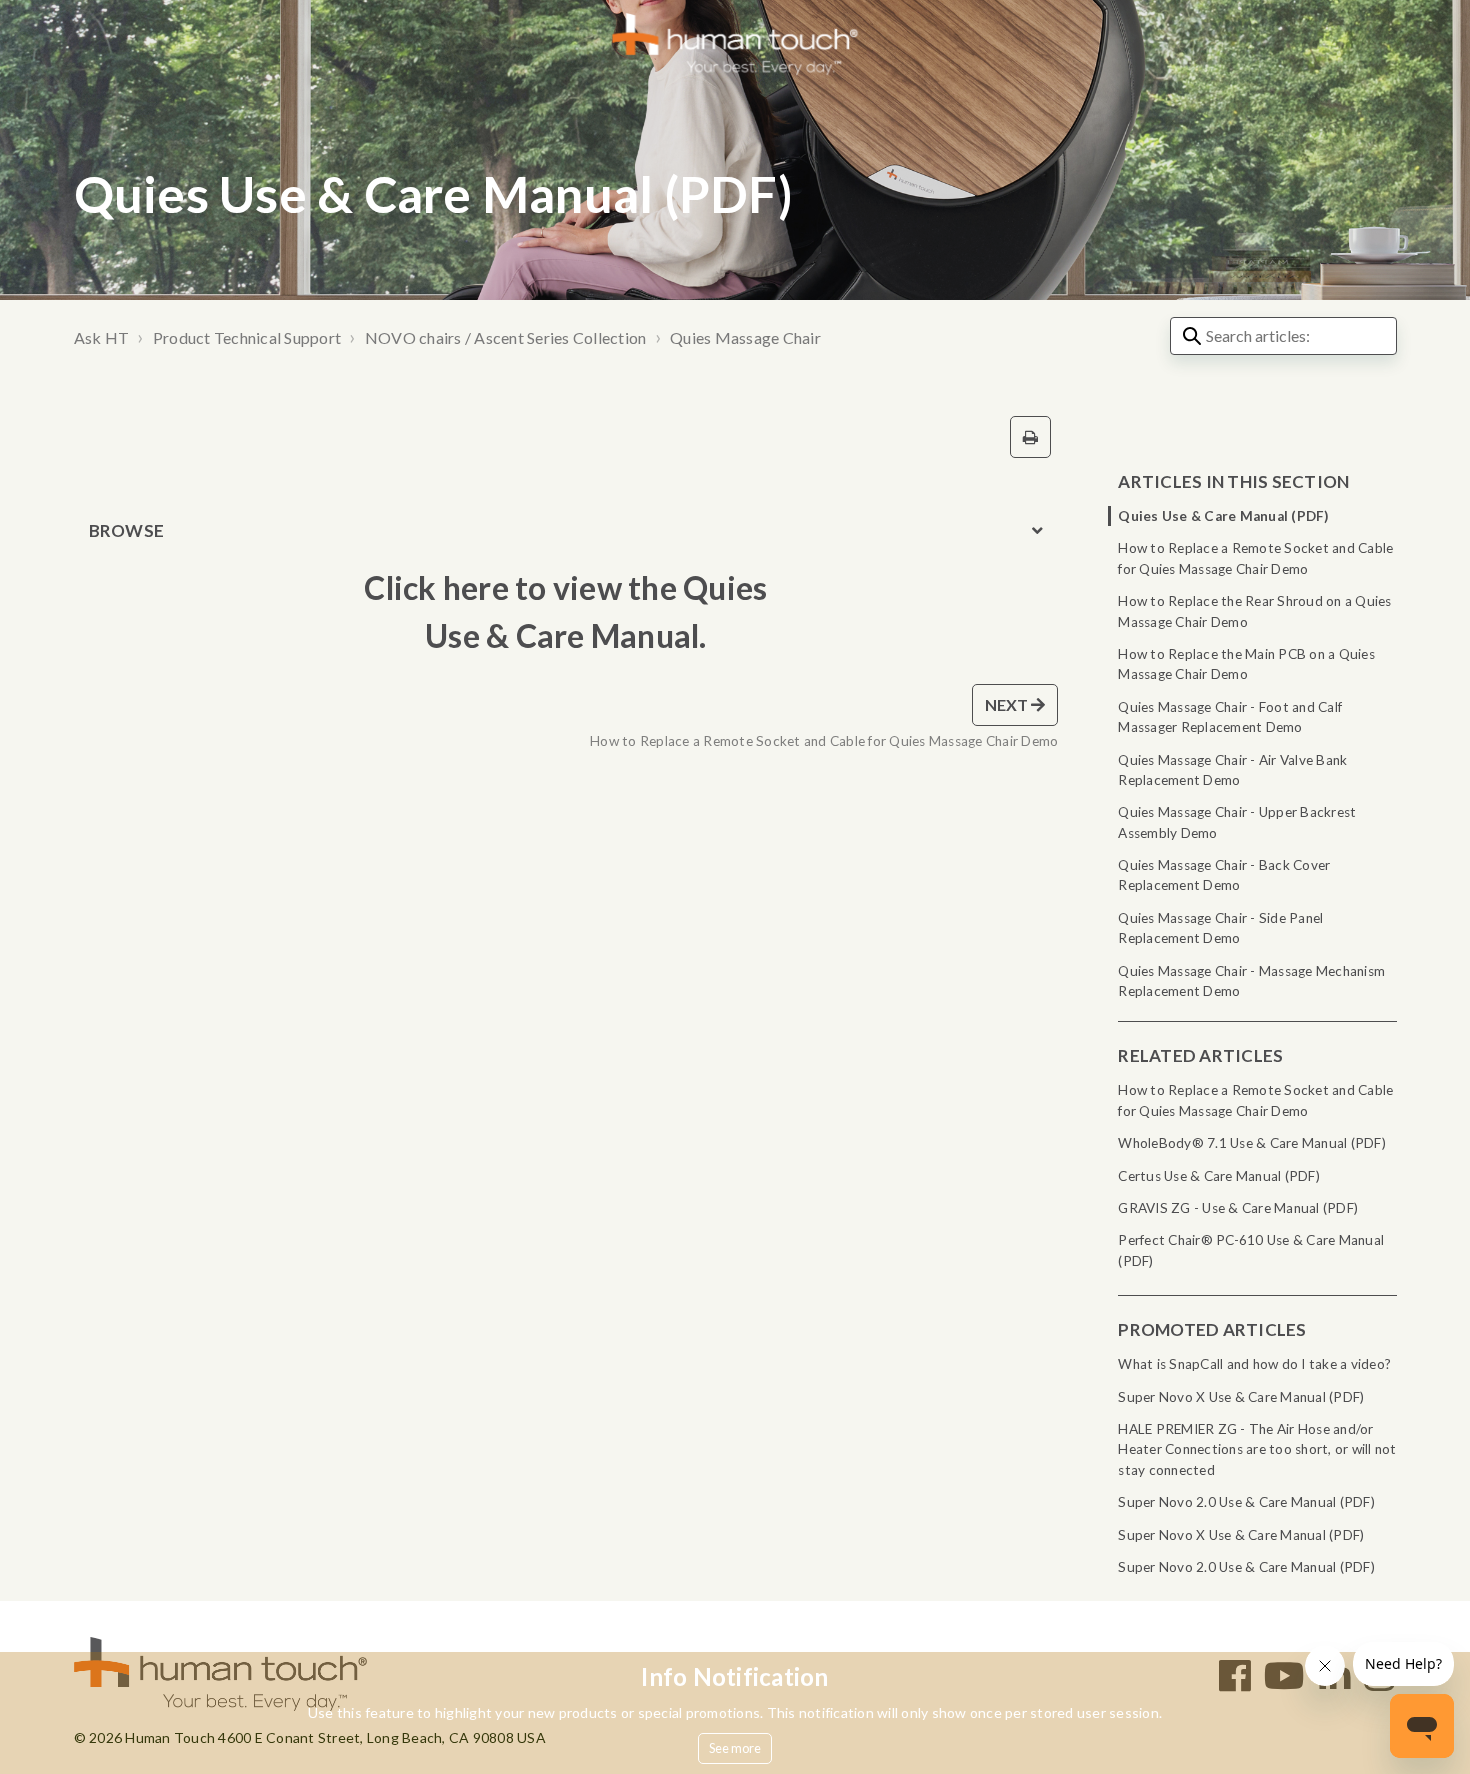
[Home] (735, 42)
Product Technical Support (247, 337)
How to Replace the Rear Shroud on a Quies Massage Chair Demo (1254, 611)
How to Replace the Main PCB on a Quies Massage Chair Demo (1246, 664)
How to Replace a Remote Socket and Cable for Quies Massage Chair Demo (1255, 558)
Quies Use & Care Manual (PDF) (1223, 516)
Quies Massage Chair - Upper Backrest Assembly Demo (1237, 822)
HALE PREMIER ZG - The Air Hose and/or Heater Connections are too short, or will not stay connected (1257, 1449)
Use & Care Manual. (566, 635)
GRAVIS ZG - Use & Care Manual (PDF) (1238, 1208)
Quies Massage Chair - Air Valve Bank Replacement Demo (1232, 770)
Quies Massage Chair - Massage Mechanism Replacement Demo (1251, 981)
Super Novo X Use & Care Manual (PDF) (1241, 1397)
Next (1008, 704)
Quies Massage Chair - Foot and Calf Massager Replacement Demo (1230, 717)
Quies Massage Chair (745, 337)
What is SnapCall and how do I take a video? (1254, 1364)
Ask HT (102, 337)
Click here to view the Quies (565, 587)
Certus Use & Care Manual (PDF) (1219, 1176)
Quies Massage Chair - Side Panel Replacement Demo (1220, 928)
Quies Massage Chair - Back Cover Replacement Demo (1224, 875)
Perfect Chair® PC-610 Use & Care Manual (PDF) (1251, 1250)
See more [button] (735, 1748)
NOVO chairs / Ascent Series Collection (506, 337)
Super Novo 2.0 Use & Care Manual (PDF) (1246, 1502)
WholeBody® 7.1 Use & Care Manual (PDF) (1252, 1143)
